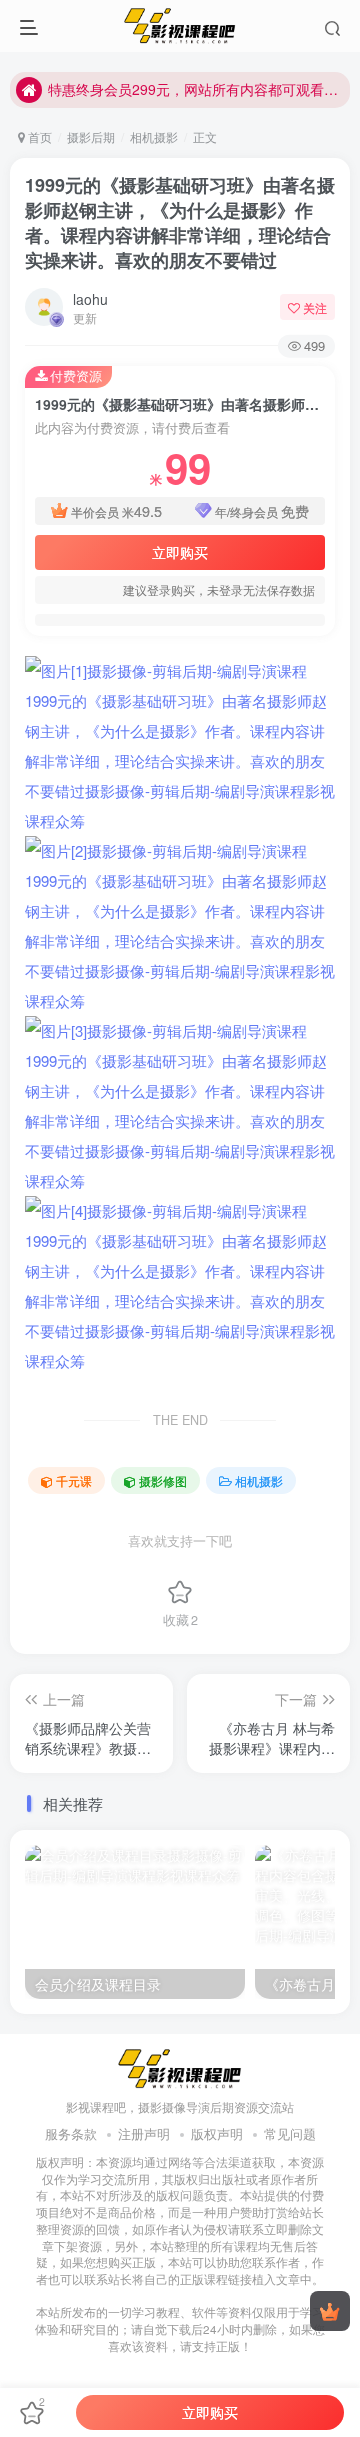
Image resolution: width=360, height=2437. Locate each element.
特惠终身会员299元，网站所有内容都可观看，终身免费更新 (196, 89)
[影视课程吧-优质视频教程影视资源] (180, 2066)
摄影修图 (163, 1480)
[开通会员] (330, 2311)
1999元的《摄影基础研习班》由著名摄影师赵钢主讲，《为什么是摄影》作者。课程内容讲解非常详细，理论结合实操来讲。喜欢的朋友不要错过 (180, 223)
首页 (38, 136)
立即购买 (180, 552)
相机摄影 (154, 136)
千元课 (74, 1480)
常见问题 (290, 2133)
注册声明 (144, 2133)
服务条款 (71, 2133)
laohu (90, 299)
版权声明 (217, 2133)
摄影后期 (91, 136)
